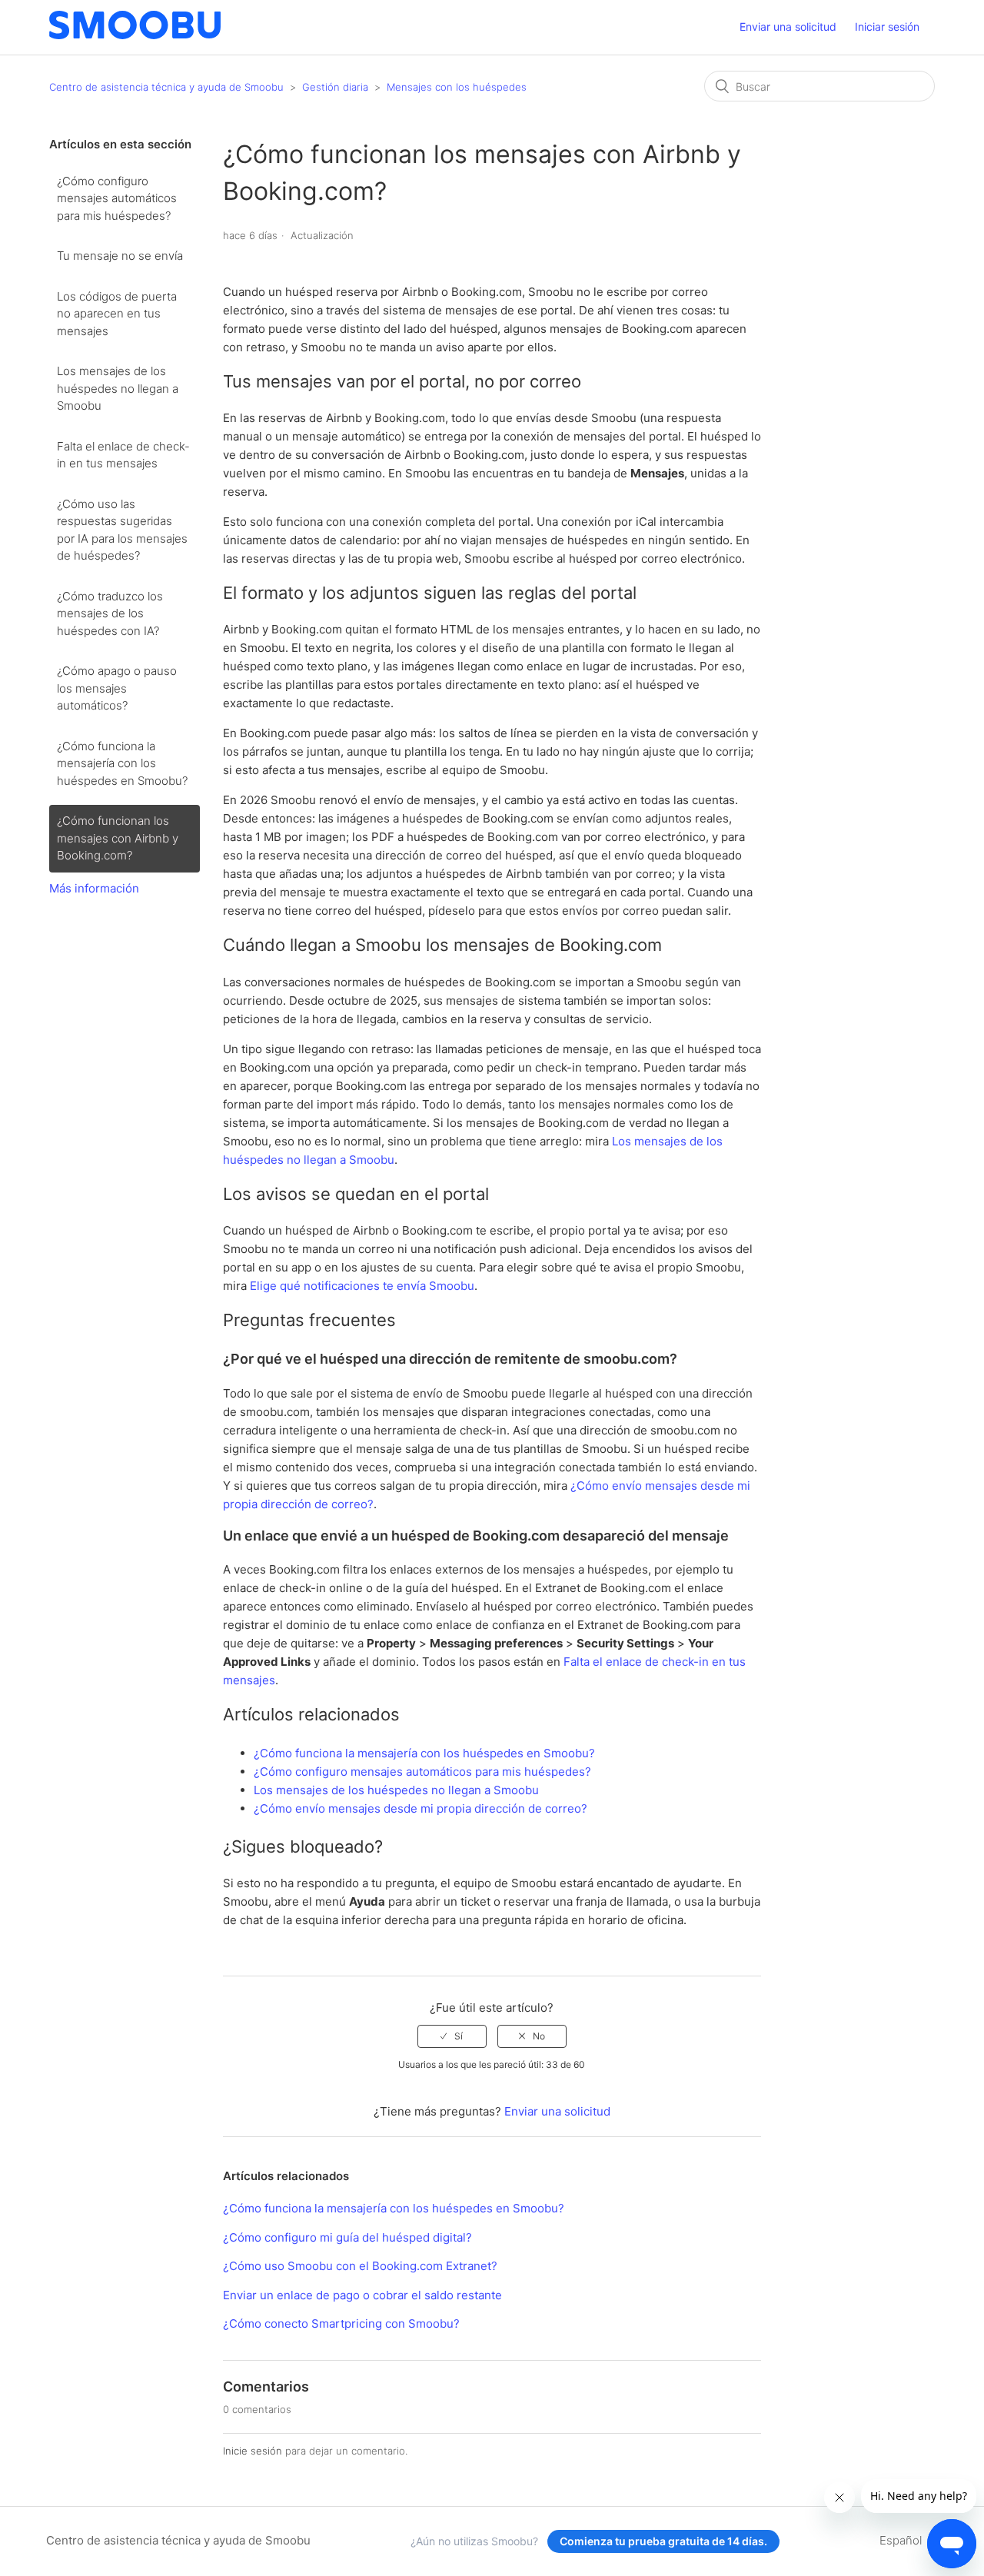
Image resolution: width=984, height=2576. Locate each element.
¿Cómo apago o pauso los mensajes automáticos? (117, 688)
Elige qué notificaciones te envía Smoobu (362, 1286)
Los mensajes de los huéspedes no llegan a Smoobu (118, 388)
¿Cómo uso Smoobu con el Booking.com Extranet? (360, 2266)
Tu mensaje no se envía (120, 256)
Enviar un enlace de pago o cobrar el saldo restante (362, 2295)
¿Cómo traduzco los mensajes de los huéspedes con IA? (110, 613)
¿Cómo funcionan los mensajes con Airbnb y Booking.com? (118, 838)
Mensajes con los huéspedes (457, 87)
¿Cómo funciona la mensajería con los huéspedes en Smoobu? (122, 763)
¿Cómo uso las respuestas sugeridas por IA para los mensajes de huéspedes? (122, 530)
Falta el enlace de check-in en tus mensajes (123, 455)
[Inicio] (135, 35)
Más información (94, 888)
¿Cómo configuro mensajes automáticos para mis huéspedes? (117, 198)
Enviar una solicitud (788, 27)
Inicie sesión (253, 2451)
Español (902, 2540)
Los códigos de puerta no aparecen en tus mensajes (117, 314)
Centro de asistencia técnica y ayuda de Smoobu (166, 87)
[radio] (452, 2036)
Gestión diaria (335, 87)
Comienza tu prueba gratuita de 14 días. (663, 2541)
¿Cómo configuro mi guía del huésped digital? (347, 2237)
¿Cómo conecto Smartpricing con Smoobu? (341, 2323)
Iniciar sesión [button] (887, 27)
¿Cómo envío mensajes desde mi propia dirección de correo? (421, 1808)
